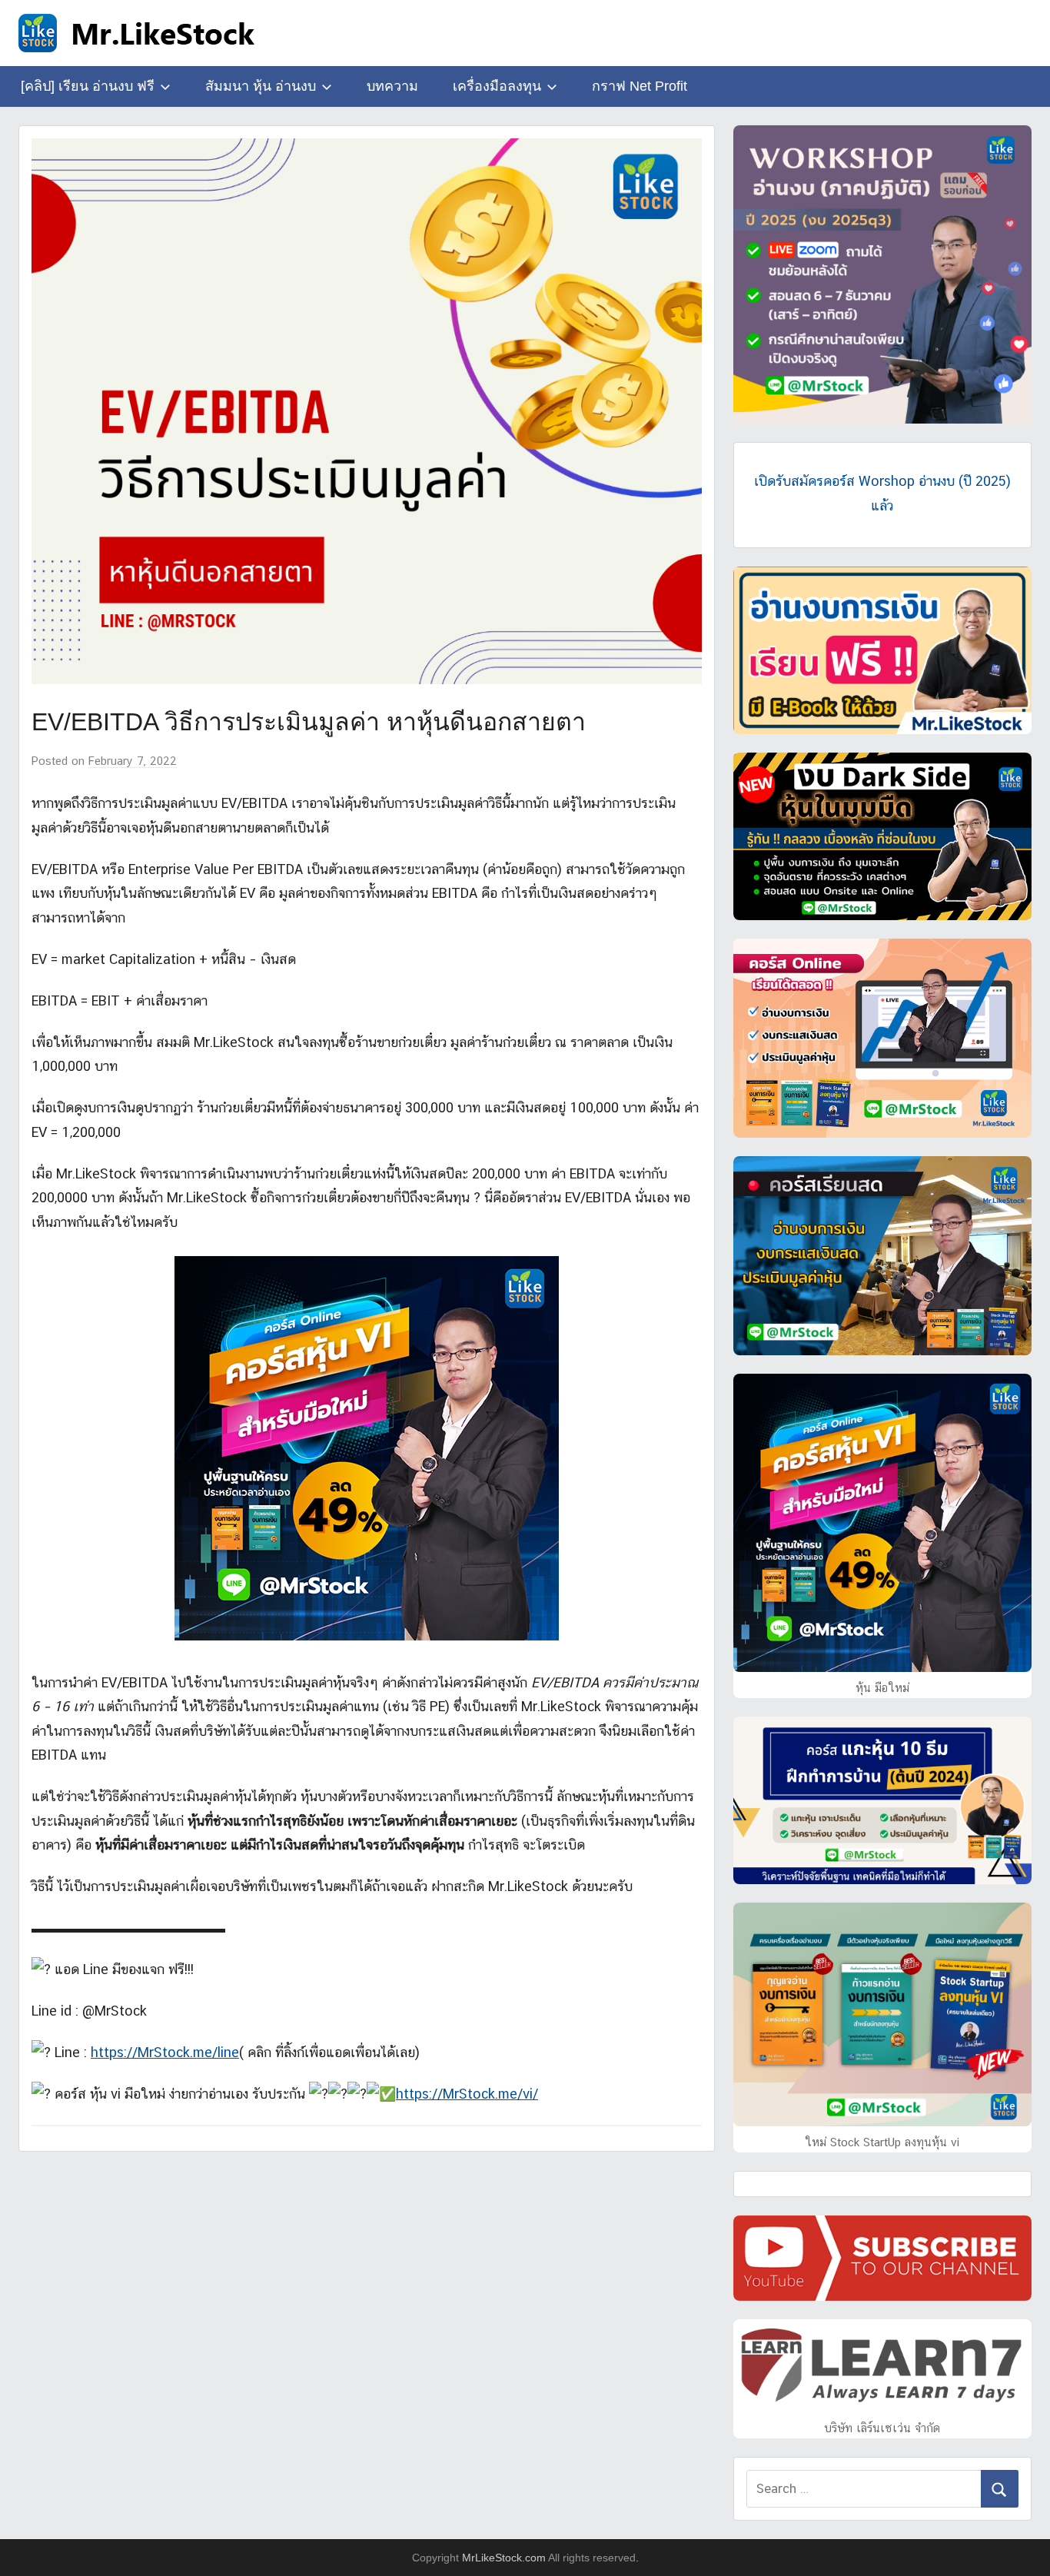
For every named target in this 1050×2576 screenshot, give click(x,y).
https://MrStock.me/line (165, 2052)
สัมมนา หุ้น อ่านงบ (261, 86)
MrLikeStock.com (504, 2558)
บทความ (392, 86)
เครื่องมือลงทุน (497, 86)
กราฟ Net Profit (640, 86)
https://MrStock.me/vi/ (467, 2094)
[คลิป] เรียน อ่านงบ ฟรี (88, 86)
